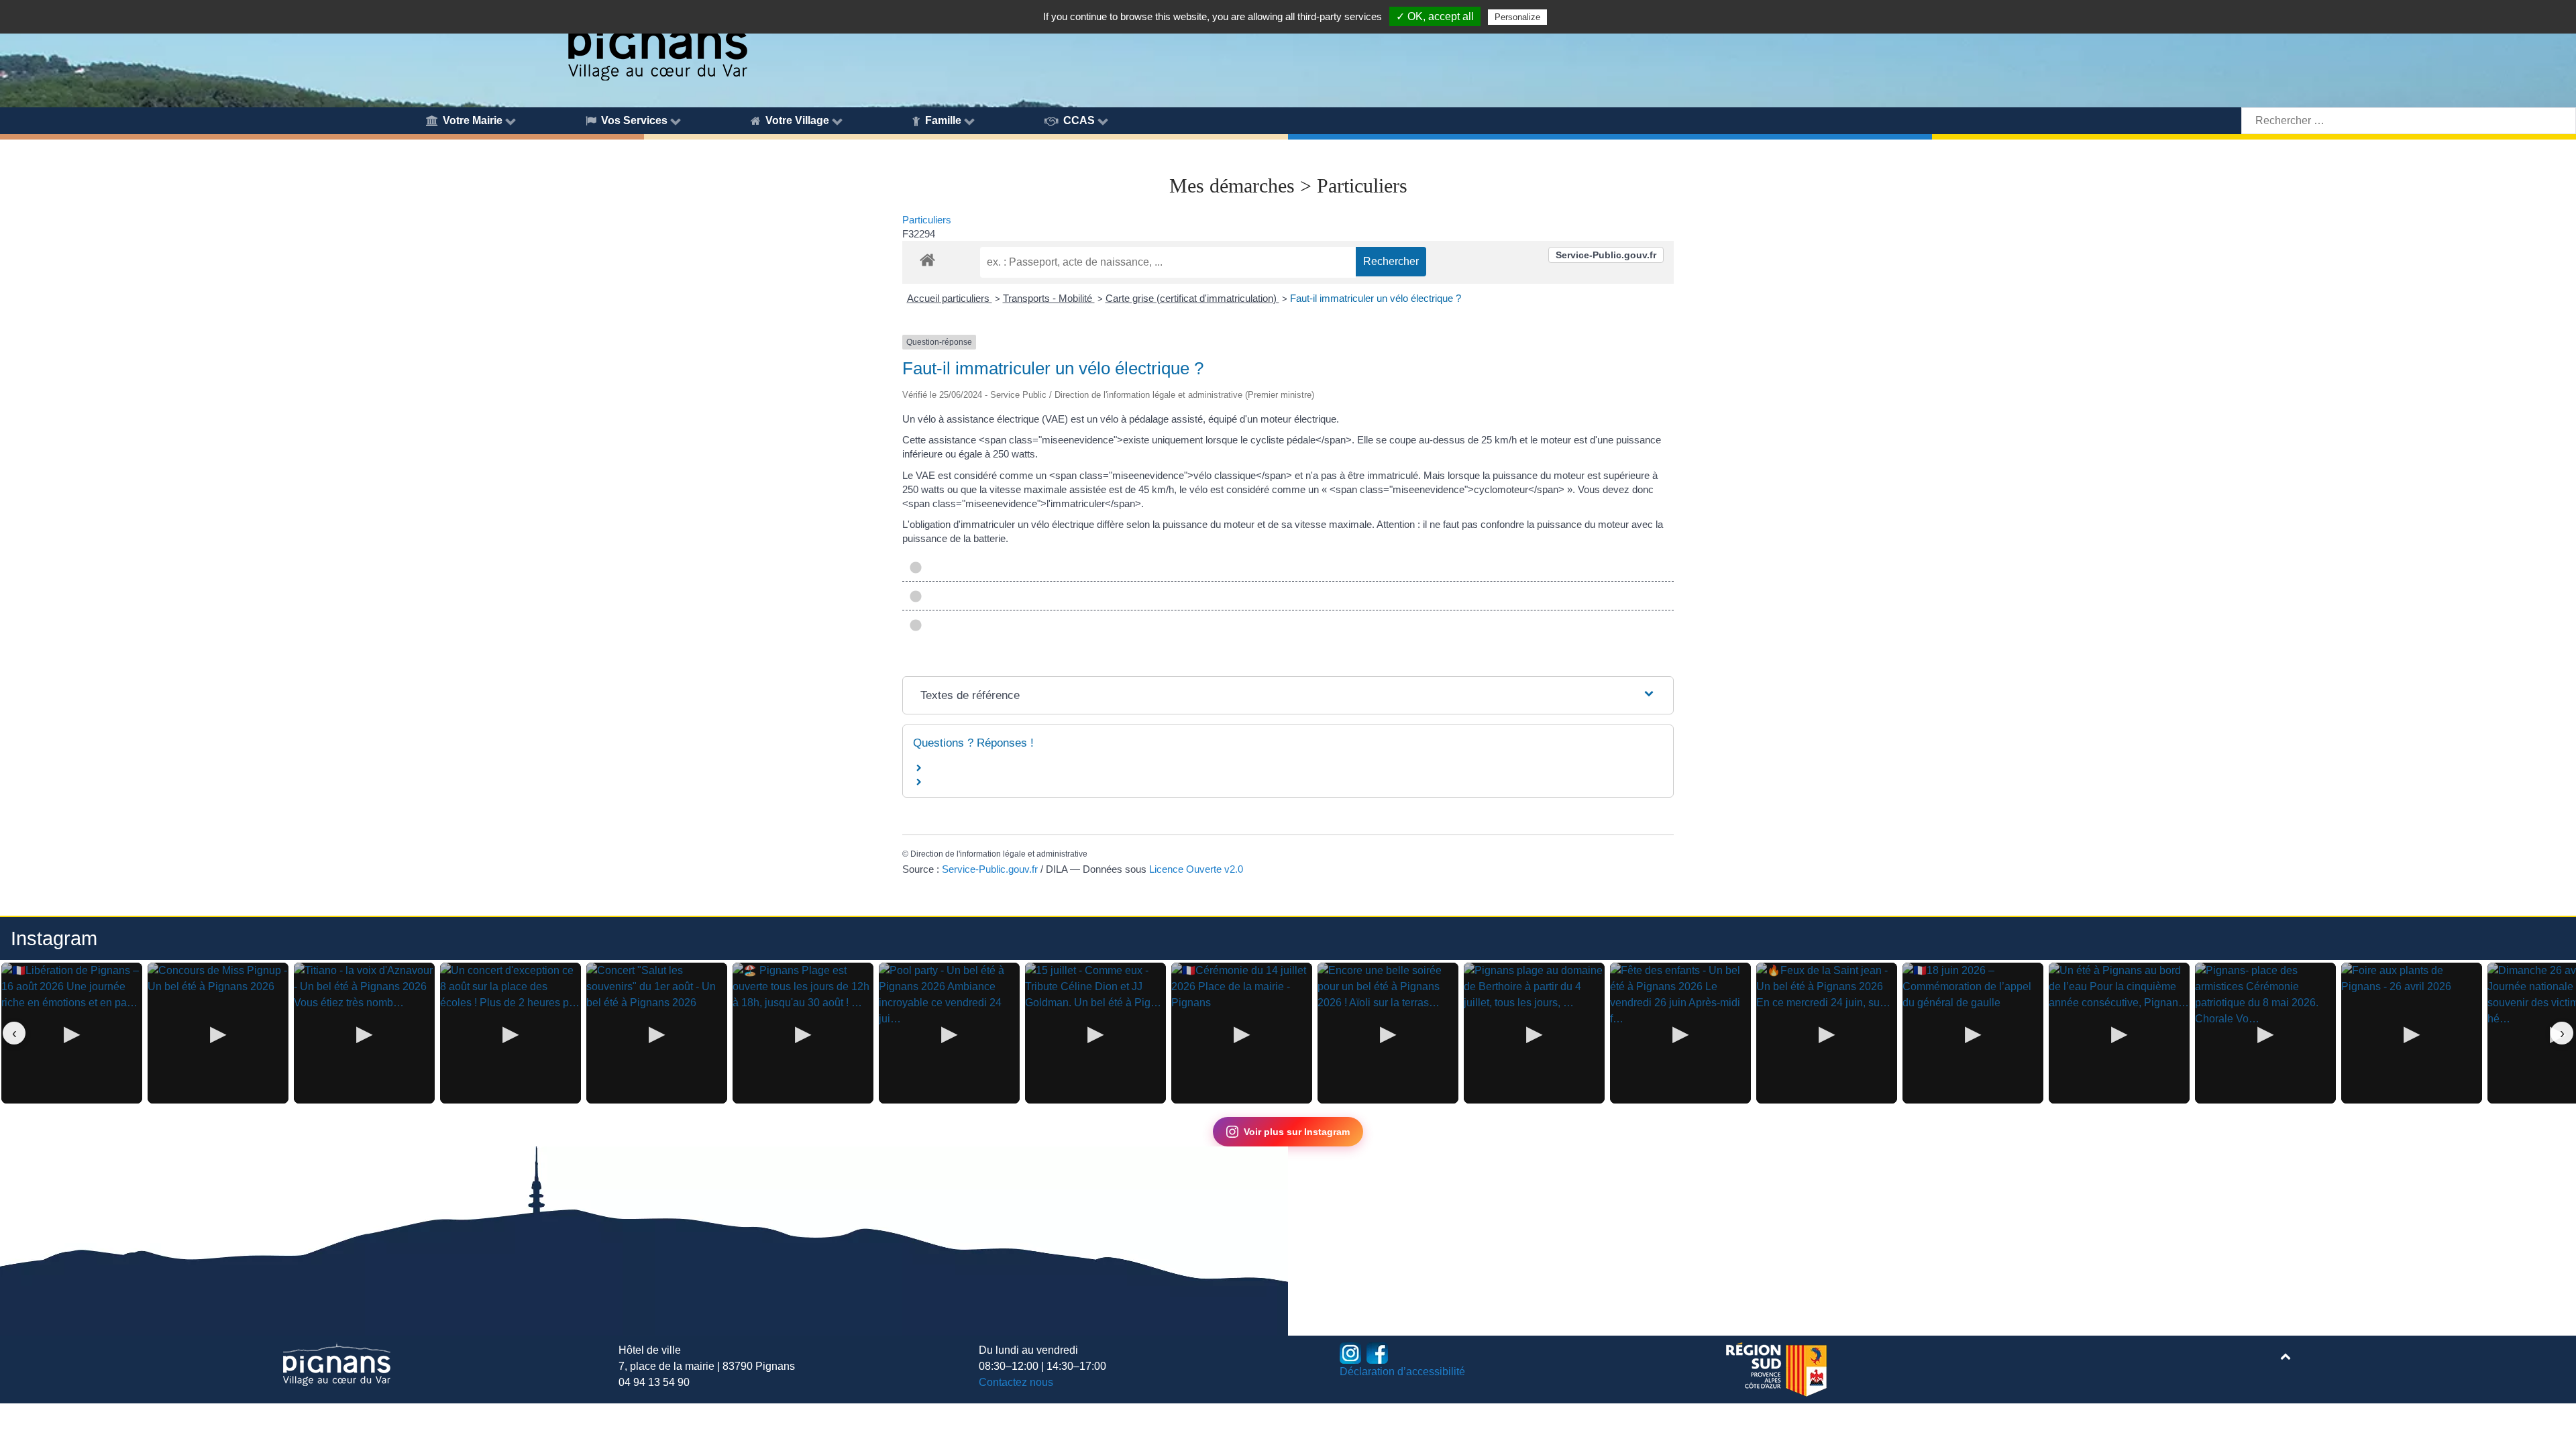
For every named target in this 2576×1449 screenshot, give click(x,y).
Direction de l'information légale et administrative (999, 854)
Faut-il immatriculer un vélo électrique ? (1376, 298)
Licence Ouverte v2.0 (1196, 869)
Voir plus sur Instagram (1297, 1132)
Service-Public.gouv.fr (1606, 255)
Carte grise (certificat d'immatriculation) (1192, 298)
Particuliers (927, 220)
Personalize (1517, 17)
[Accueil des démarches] (927, 258)
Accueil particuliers (950, 298)
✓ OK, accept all (1435, 16)
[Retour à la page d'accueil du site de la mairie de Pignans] (657, 42)
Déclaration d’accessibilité (1402, 1372)
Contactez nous (1016, 1382)
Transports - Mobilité (1049, 298)
